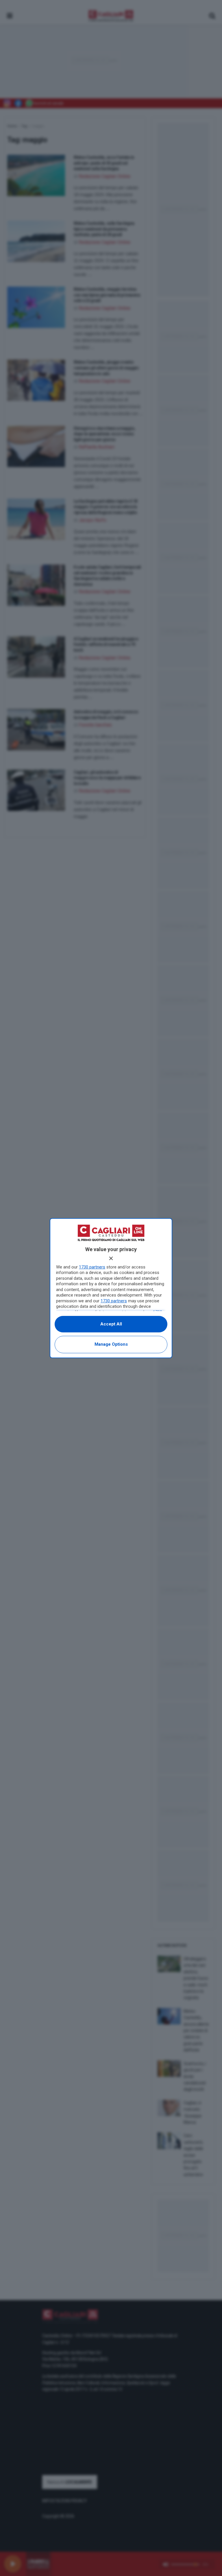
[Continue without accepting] (111, 1258)
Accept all (111, 1324)
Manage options (111, 1344)
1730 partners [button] (92, 1267)
